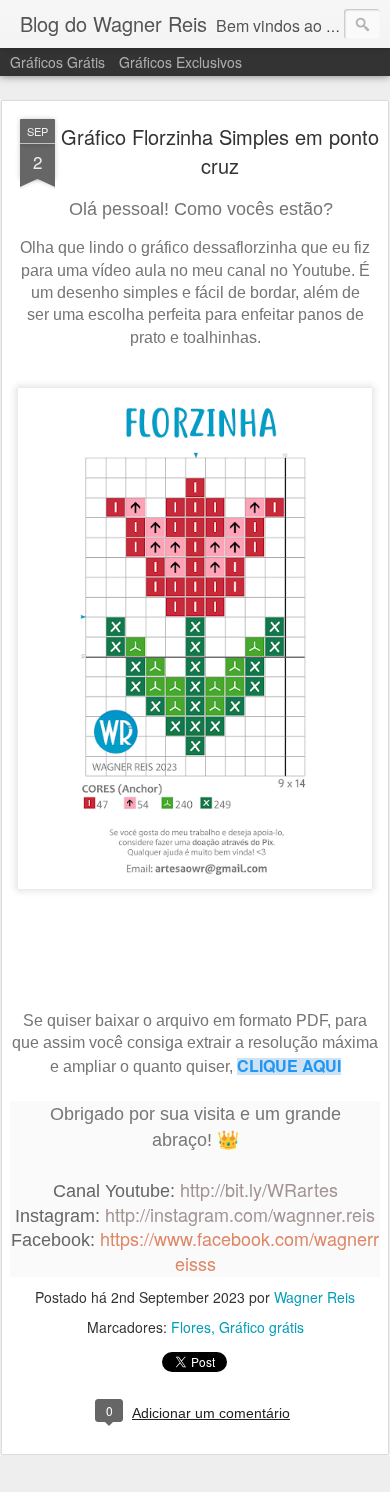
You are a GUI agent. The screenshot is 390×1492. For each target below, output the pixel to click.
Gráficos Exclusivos (180, 62)
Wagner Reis (314, 1297)
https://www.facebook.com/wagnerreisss (239, 1250)
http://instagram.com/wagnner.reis (240, 1214)
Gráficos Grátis (57, 62)
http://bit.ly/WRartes (259, 1189)
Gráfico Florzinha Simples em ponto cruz (220, 151)
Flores (191, 1327)
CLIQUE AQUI (289, 1065)
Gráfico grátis (261, 1327)
